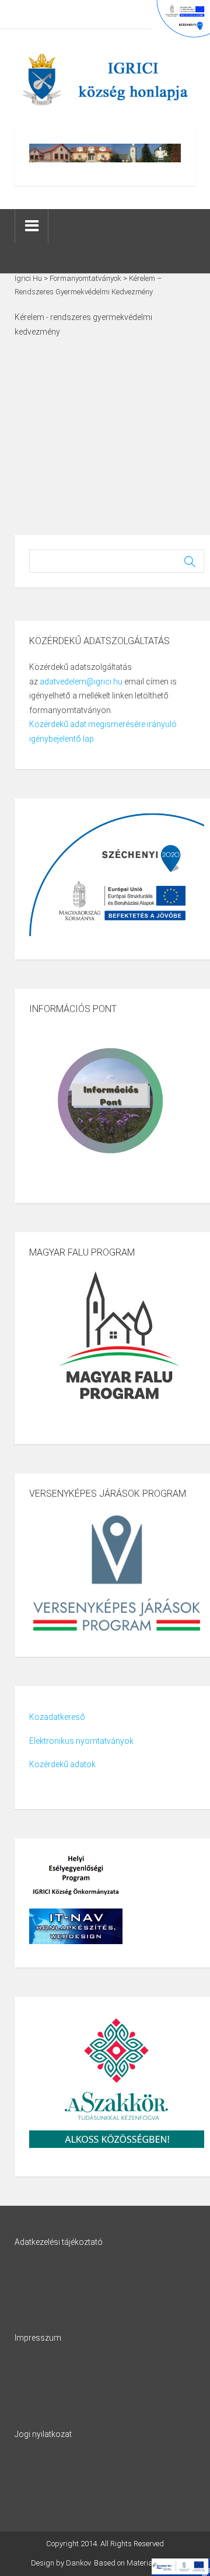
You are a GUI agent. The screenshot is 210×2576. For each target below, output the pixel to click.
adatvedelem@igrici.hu (81, 682)
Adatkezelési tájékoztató (59, 2242)
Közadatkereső (57, 1717)
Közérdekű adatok (62, 1764)
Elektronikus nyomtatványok (81, 1741)
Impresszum (38, 2338)
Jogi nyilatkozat (43, 2434)
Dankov (78, 2563)
